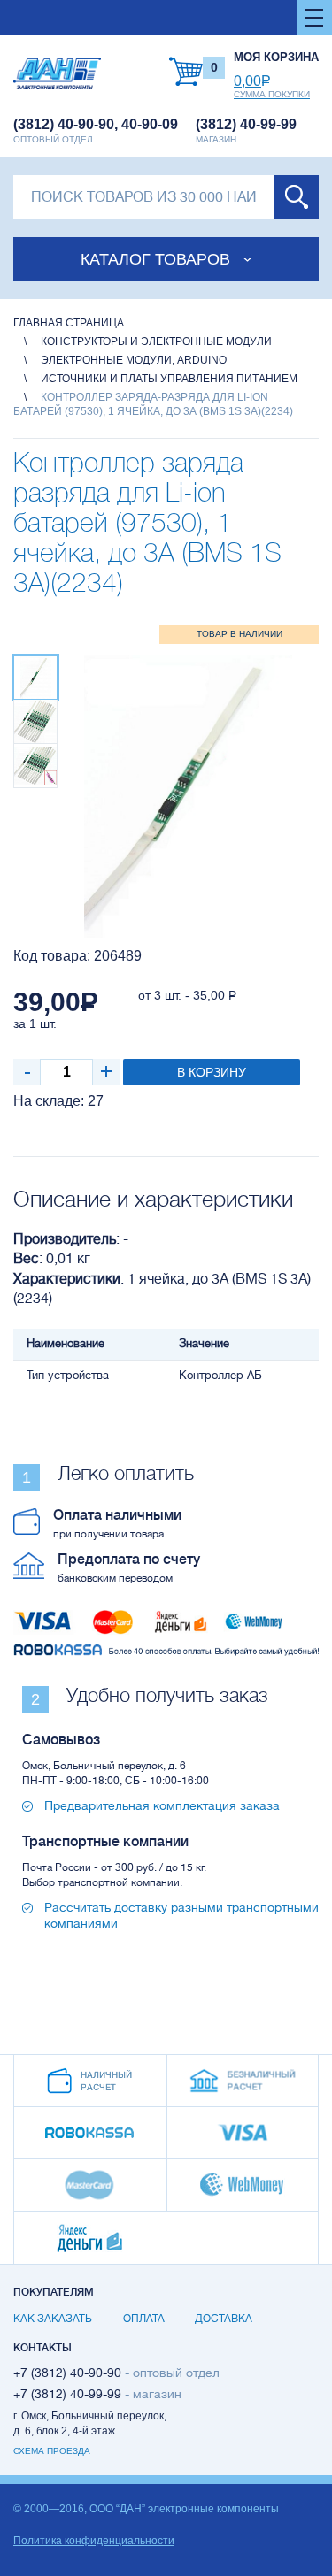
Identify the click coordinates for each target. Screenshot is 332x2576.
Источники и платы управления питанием (169, 379)
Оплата (144, 2319)
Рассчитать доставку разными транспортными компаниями (181, 1915)
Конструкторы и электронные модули (156, 341)
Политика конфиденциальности (94, 2541)
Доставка (224, 2319)
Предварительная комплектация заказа (162, 1805)
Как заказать (53, 2319)
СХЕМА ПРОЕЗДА (52, 2451)
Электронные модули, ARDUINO (134, 360)
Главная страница (69, 323)
